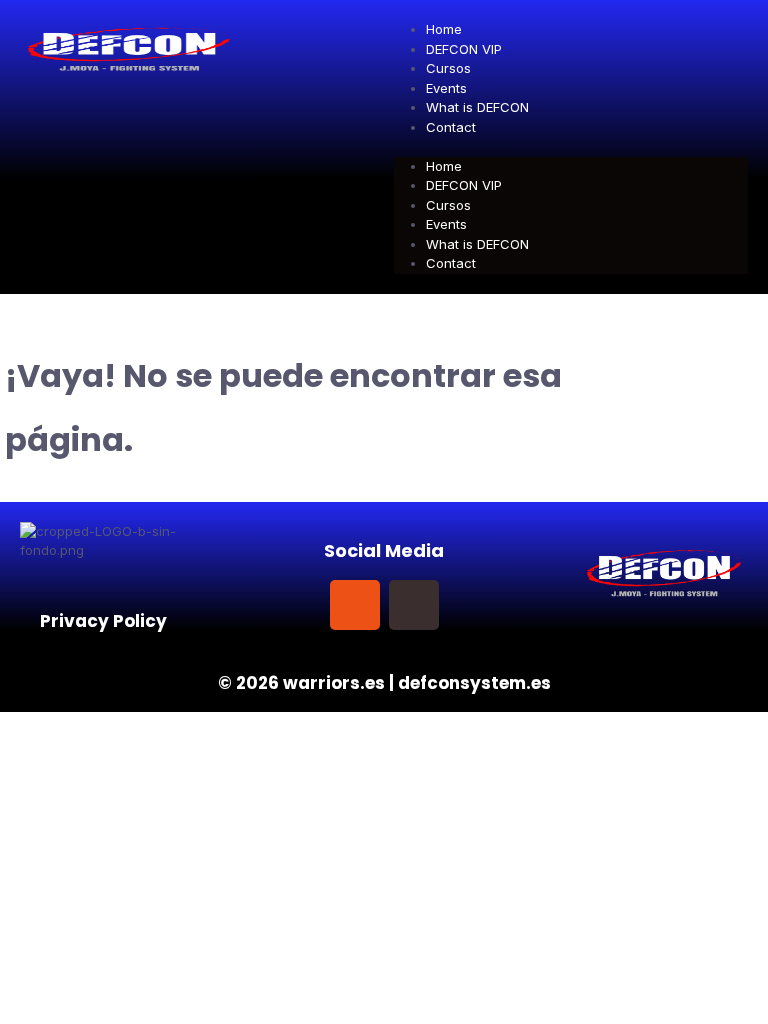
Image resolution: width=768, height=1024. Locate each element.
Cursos (448, 68)
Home (444, 29)
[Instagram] (355, 605)
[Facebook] (296, 605)
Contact (451, 127)
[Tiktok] (414, 605)
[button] (571, 147)
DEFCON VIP (464, 49)
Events (446, 88)
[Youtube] (473, 605)
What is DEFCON (477, 107)
